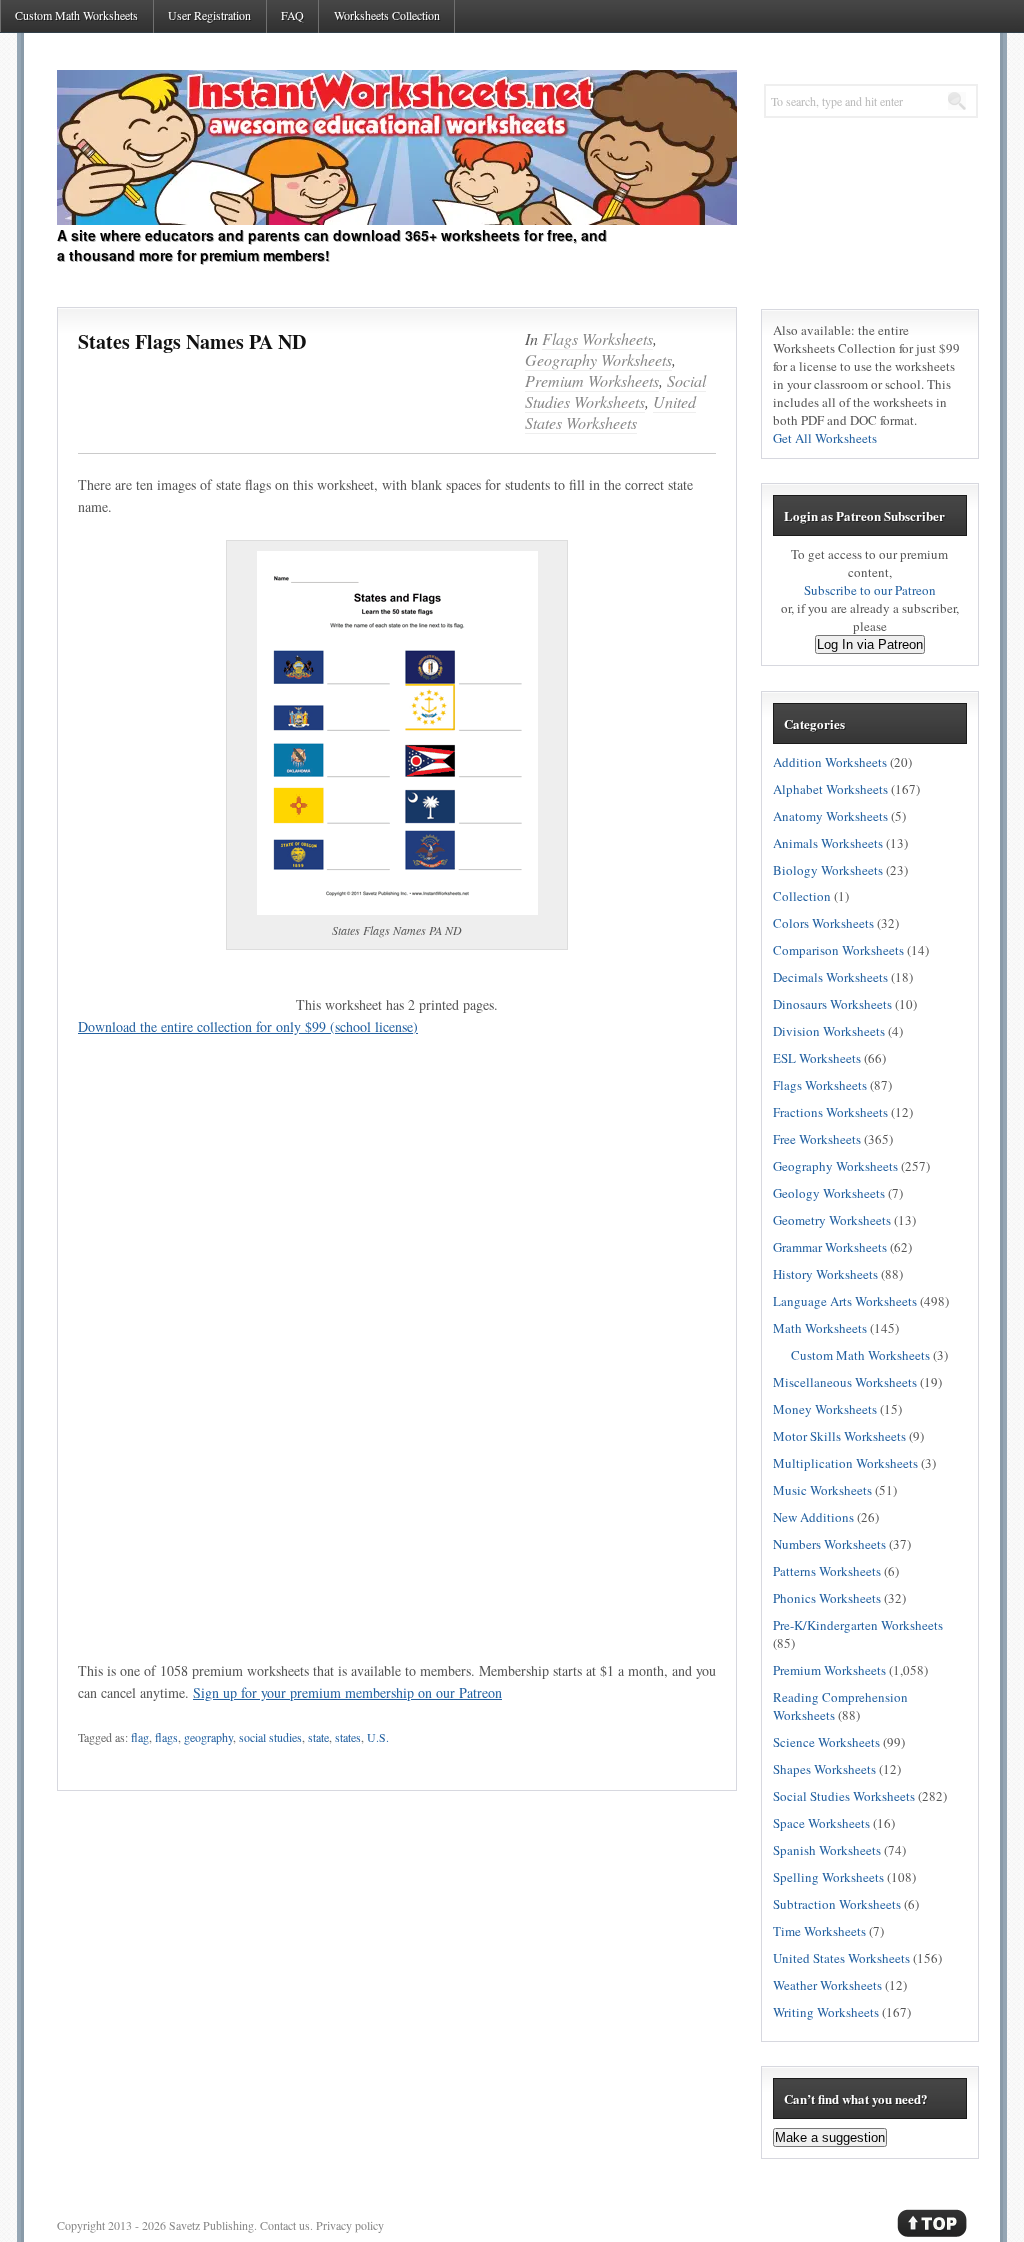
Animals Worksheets (828, 843)
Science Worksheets (826, 1742)
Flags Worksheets (597, 338)
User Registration (209, 15)
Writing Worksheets (826, 2012)
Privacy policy (350, 2225)
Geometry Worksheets (832, 1220)
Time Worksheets (819, 1931)
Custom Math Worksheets (76, 15)
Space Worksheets (821, 1823)
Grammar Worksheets (830, 1247)
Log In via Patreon (870, 644)
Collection (802, 896)
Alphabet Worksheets (830, 789)
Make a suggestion (830, 2137)
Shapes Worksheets (824, 1769)
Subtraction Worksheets (837, 1904)
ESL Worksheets (817, 1058)
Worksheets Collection (387, 15)
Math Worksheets (820, 1328)
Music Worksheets (822, 1490)
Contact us (285, 2225)
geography (208, 1737)
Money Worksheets (825, 1409)
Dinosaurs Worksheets (832, 1004)
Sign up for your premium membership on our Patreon (347, 1692)
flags (166, 1737)
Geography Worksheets (598, 359)
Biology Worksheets (828, 870)
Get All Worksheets (825, 438)
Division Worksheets (829, 1031)
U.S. (378, 1737)
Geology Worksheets (829, 1193)
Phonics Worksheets (827, 1598)
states (348, 1737)
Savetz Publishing (211, 2225)
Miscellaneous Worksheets (845, 1382)
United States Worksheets (610, 412)
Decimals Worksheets (830, 977)
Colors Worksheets (823, 923)
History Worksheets (825, 1274)
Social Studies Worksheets (615, 391)
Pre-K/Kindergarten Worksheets (858, 1625)
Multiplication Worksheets (845, 1463)
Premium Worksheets (592, 380)
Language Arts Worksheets (845, 1301)
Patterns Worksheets (827, 1571)
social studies (270, 1737)
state (318, 1737)
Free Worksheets (817, 1139)
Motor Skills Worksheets (839, 1436)
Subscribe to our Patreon (870, 590)
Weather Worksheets (827, 1985)
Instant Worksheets (397, 147)
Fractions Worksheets (830, 1112)
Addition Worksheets (830, 762)
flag (140, 1737)
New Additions (813, 1517)
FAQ (292, 15)
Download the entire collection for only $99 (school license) (248, 1026)
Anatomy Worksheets (830, 816)
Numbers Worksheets (829, 1544)
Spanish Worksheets (827, 1850)
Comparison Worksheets (838, 950)
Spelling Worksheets (828, 1877)
